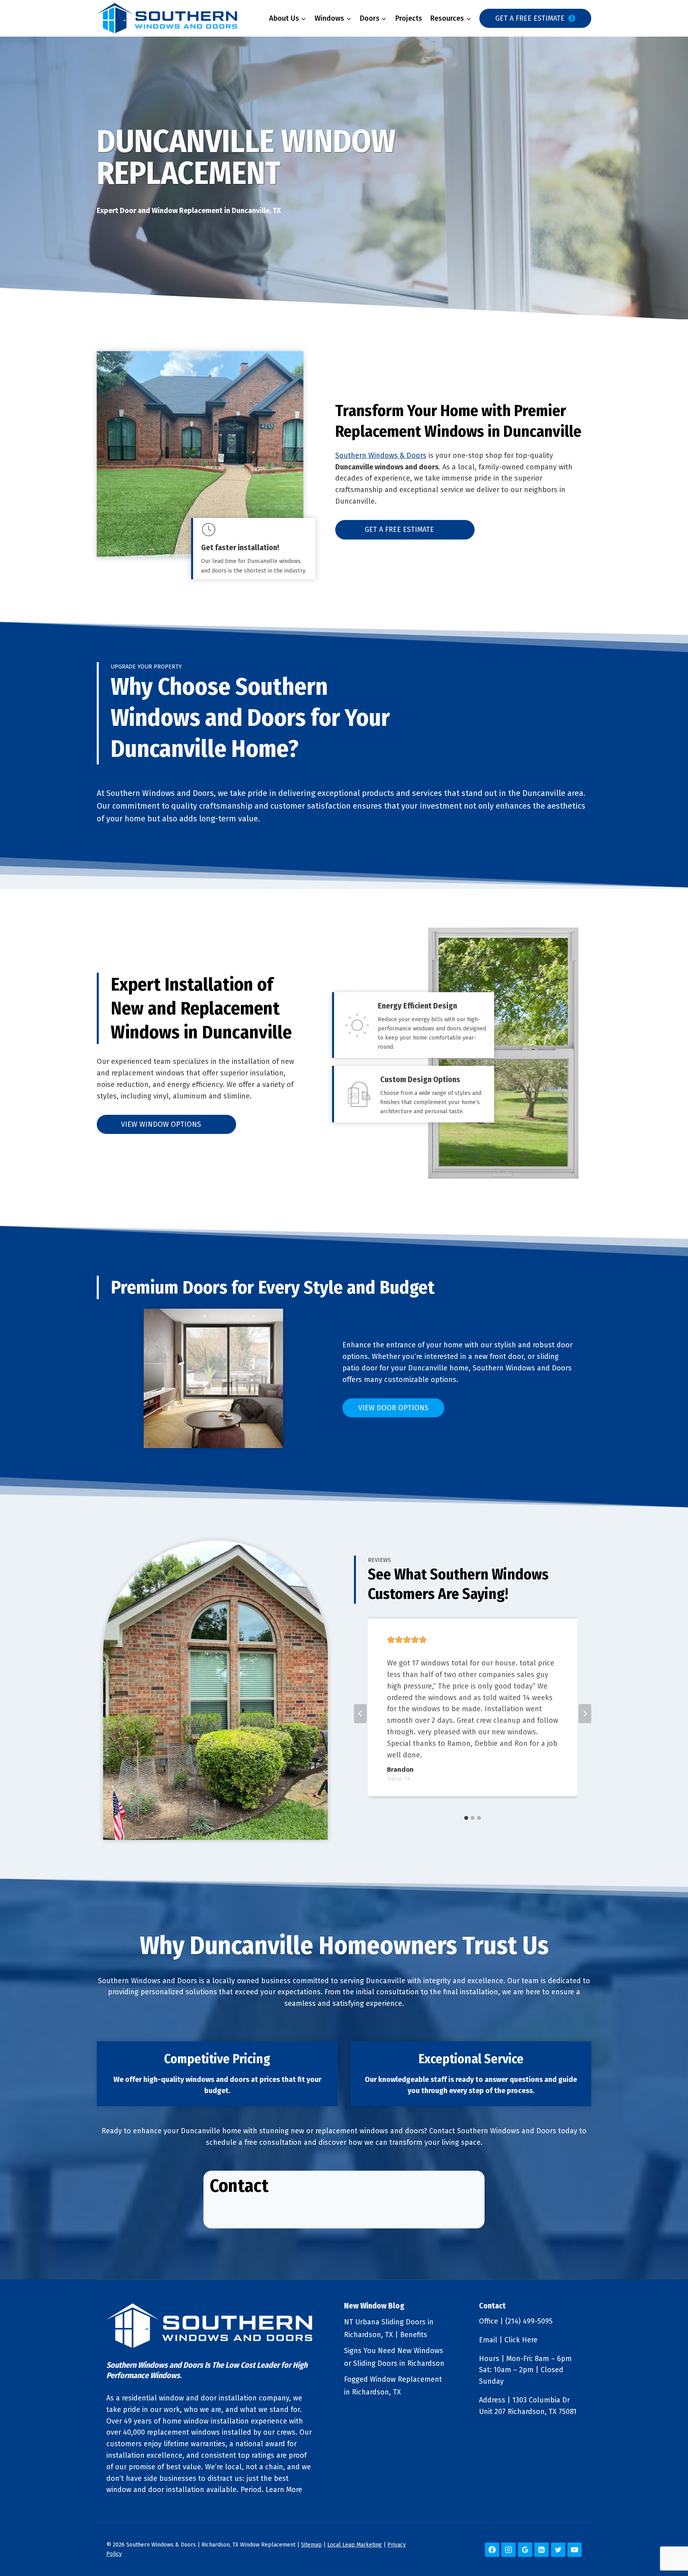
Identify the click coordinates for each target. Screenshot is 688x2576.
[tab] (466, 1818)
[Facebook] (492, 2550)
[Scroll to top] (668, 2544)
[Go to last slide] (360, 1714)
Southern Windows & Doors (381, 455)
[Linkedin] (541, 2550)
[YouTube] (575, 2550)
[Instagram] (508, 2550)
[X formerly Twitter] (558, 2550)
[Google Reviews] (525, 2550)
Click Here (521, 2340)
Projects (409, 18)
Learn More (284, 2490)
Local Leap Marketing (355, 2545)
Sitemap (311, 2545)
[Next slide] (585, 1714)
